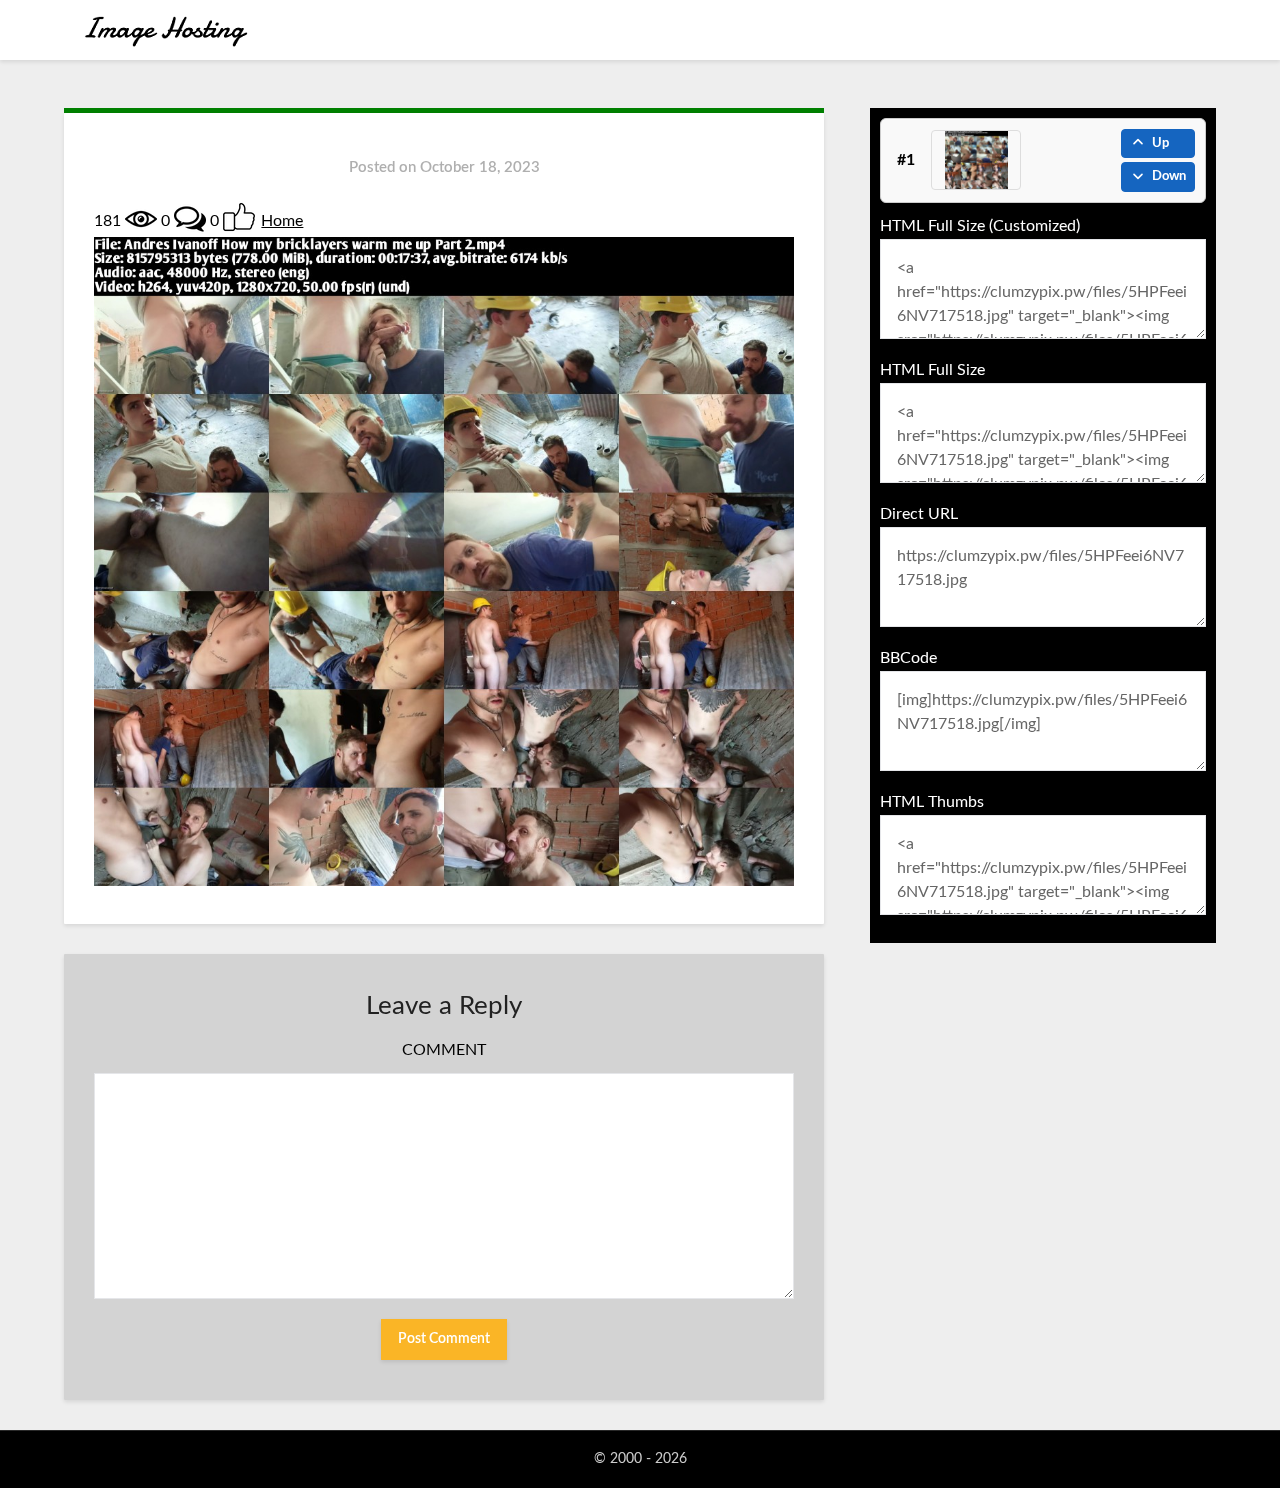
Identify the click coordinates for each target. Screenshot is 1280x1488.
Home (282, 221)
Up (1160, 143)
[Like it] (239, 217)
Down (1169, 176)
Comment (444, 1050)
